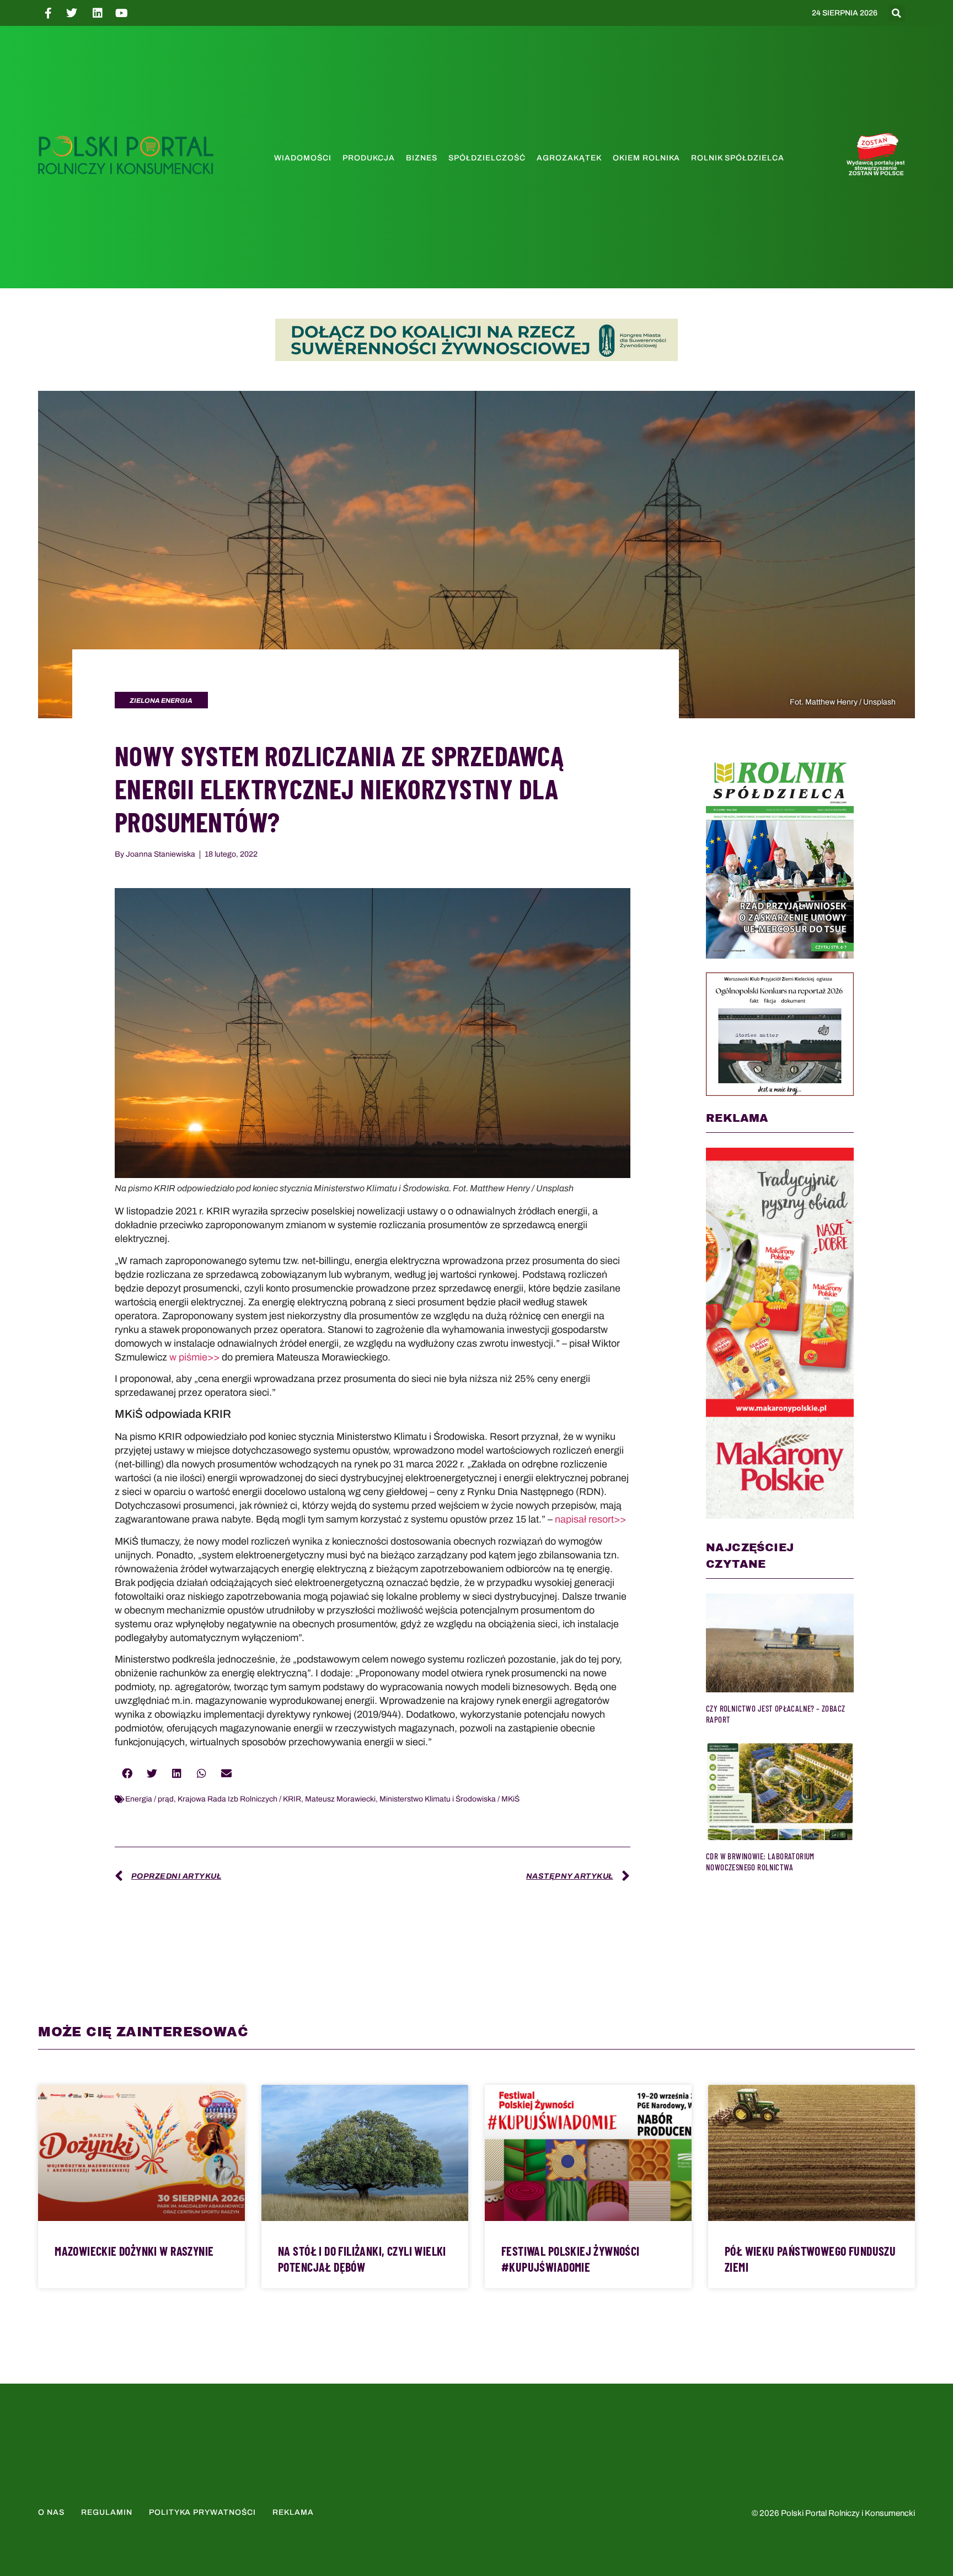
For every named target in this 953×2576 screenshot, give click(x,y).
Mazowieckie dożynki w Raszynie (134, 2251)
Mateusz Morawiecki (340, 1799)
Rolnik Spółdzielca (738, 158)
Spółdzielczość (487, 158)
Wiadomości (303, 158)
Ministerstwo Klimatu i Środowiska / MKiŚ (449, 1799)
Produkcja (369, 158)
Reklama (293, 2512)
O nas (51, 2512)
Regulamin (107, 2512)
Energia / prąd (149, 1799)
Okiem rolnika (646, 158)
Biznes (422, 158)
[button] (897, 13)
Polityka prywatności (202, 2512)
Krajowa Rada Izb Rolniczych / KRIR (239, 1799)
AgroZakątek (569, 158)
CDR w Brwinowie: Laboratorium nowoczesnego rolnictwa (760, 1862)
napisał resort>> (590, 1519)
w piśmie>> (194, 1357)
